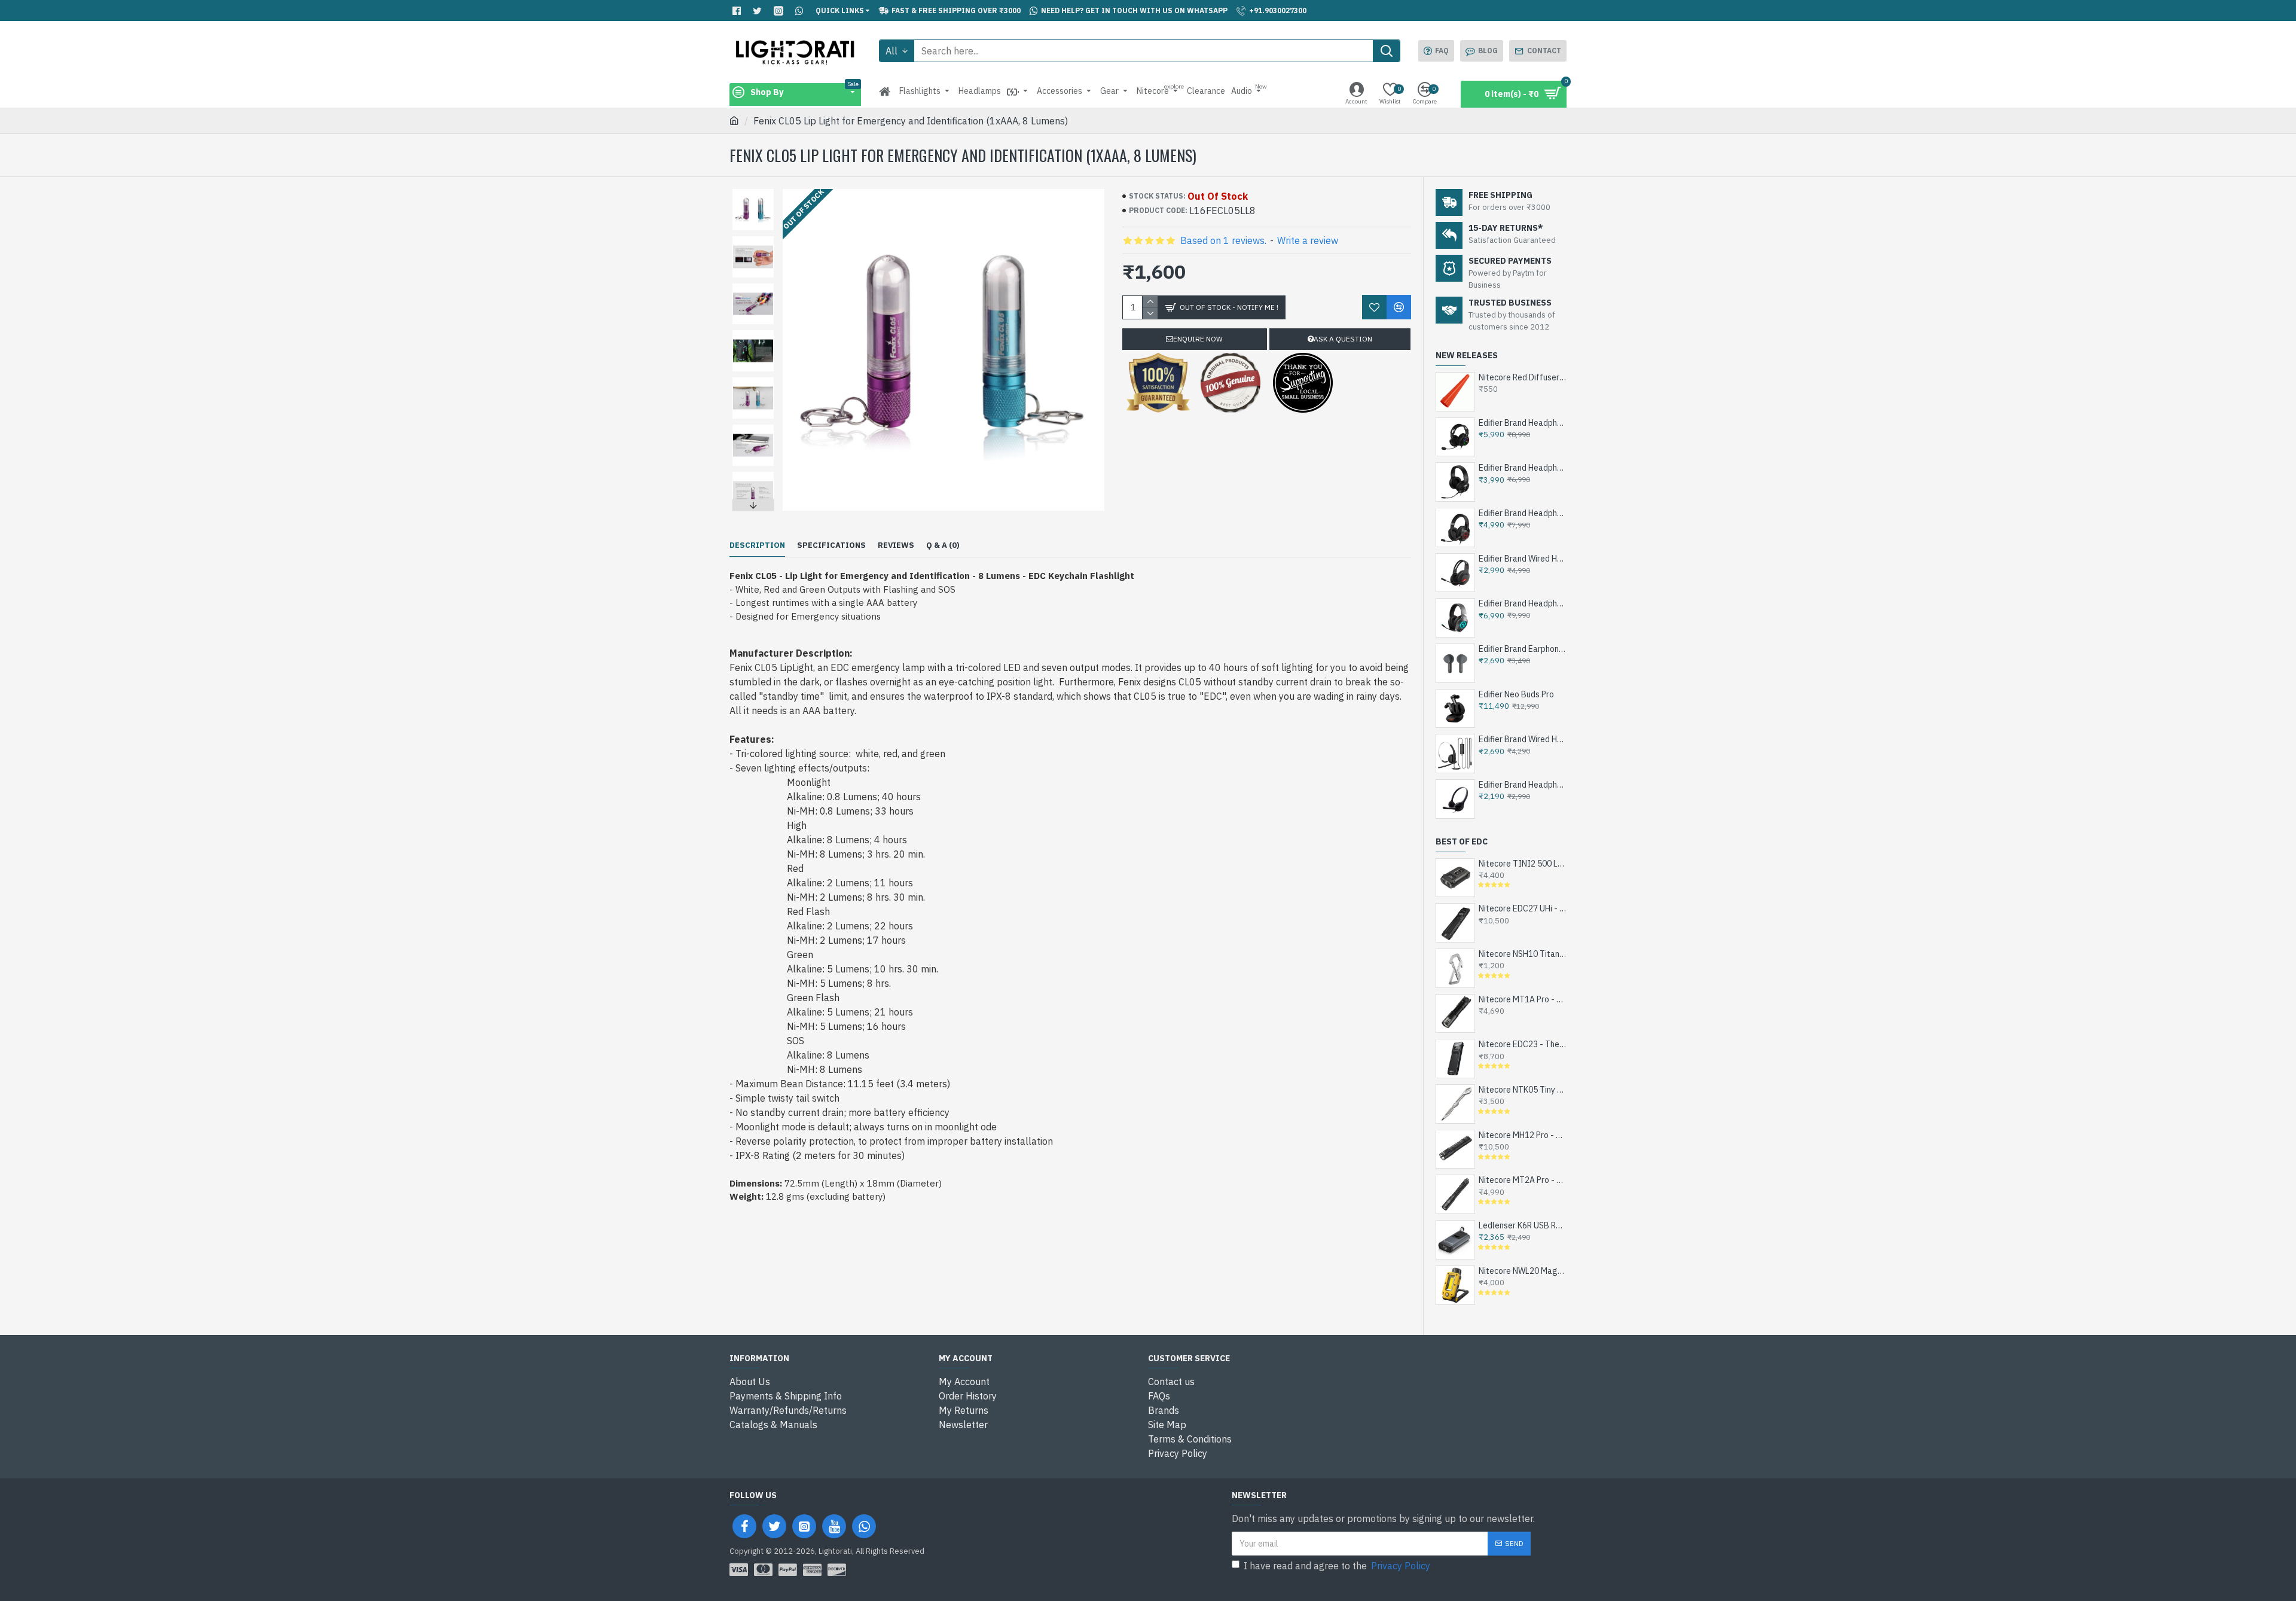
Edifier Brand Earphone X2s (1523, 649)
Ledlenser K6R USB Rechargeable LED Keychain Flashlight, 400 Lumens (1523, 1225)
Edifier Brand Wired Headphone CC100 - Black (1523, 739)
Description (757, 545)
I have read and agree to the (1337, 1566)
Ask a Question (1343, 339)
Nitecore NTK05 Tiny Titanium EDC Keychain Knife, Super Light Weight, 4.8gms (1523, 1090)
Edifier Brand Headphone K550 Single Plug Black (1523, 785)
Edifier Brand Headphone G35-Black (1523, 423)
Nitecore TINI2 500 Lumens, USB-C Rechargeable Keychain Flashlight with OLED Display (1523, 864)
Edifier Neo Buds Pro (1516, 694)
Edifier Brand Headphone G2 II (1523, 513)
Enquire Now (1198, 339)
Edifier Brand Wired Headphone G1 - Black (1523, 559)
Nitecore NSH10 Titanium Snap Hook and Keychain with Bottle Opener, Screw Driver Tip (1523, 954)
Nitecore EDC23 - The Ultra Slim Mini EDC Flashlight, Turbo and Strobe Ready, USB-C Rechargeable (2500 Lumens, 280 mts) (1523, 1044)
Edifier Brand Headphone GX (1523, 603)
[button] (753, 192)
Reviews (896, 545)
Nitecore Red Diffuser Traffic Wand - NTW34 (1523, 377)
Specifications (831, 545)
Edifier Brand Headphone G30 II (1523, 468)
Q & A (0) (943, 545)
